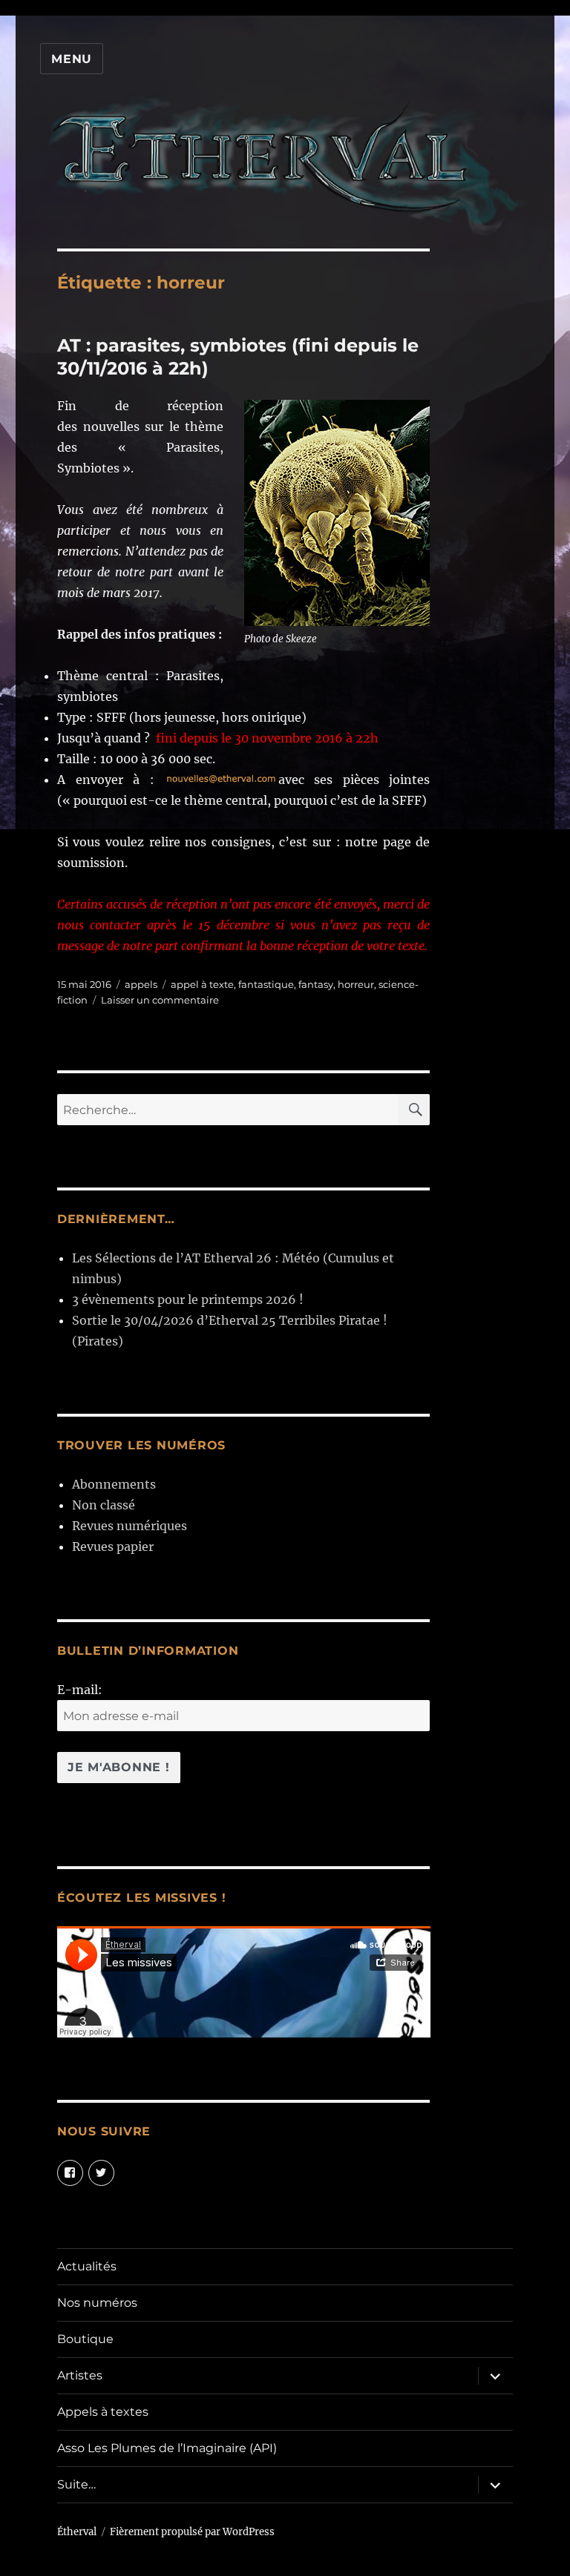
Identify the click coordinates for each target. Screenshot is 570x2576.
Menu (72, 59)
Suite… (76, 2484)
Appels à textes (103, 2412)
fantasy (316, 984)
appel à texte (202, 984)
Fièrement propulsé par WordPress (192, 2532)
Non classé (104, 1505)
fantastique (266, 984)
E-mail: (80, 1690)
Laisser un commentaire (160, 1000)
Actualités (87, 2266)
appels (141, 984)
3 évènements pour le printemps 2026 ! (188, 1299)
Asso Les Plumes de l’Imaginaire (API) (167, 2448)
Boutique (85, 2339)
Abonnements (114, 1484)
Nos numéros (97, 2303)
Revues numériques (130, 1526)
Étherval (77, 2532)
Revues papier (113, 1546)
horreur (356, 984)
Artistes (80, 2375)
